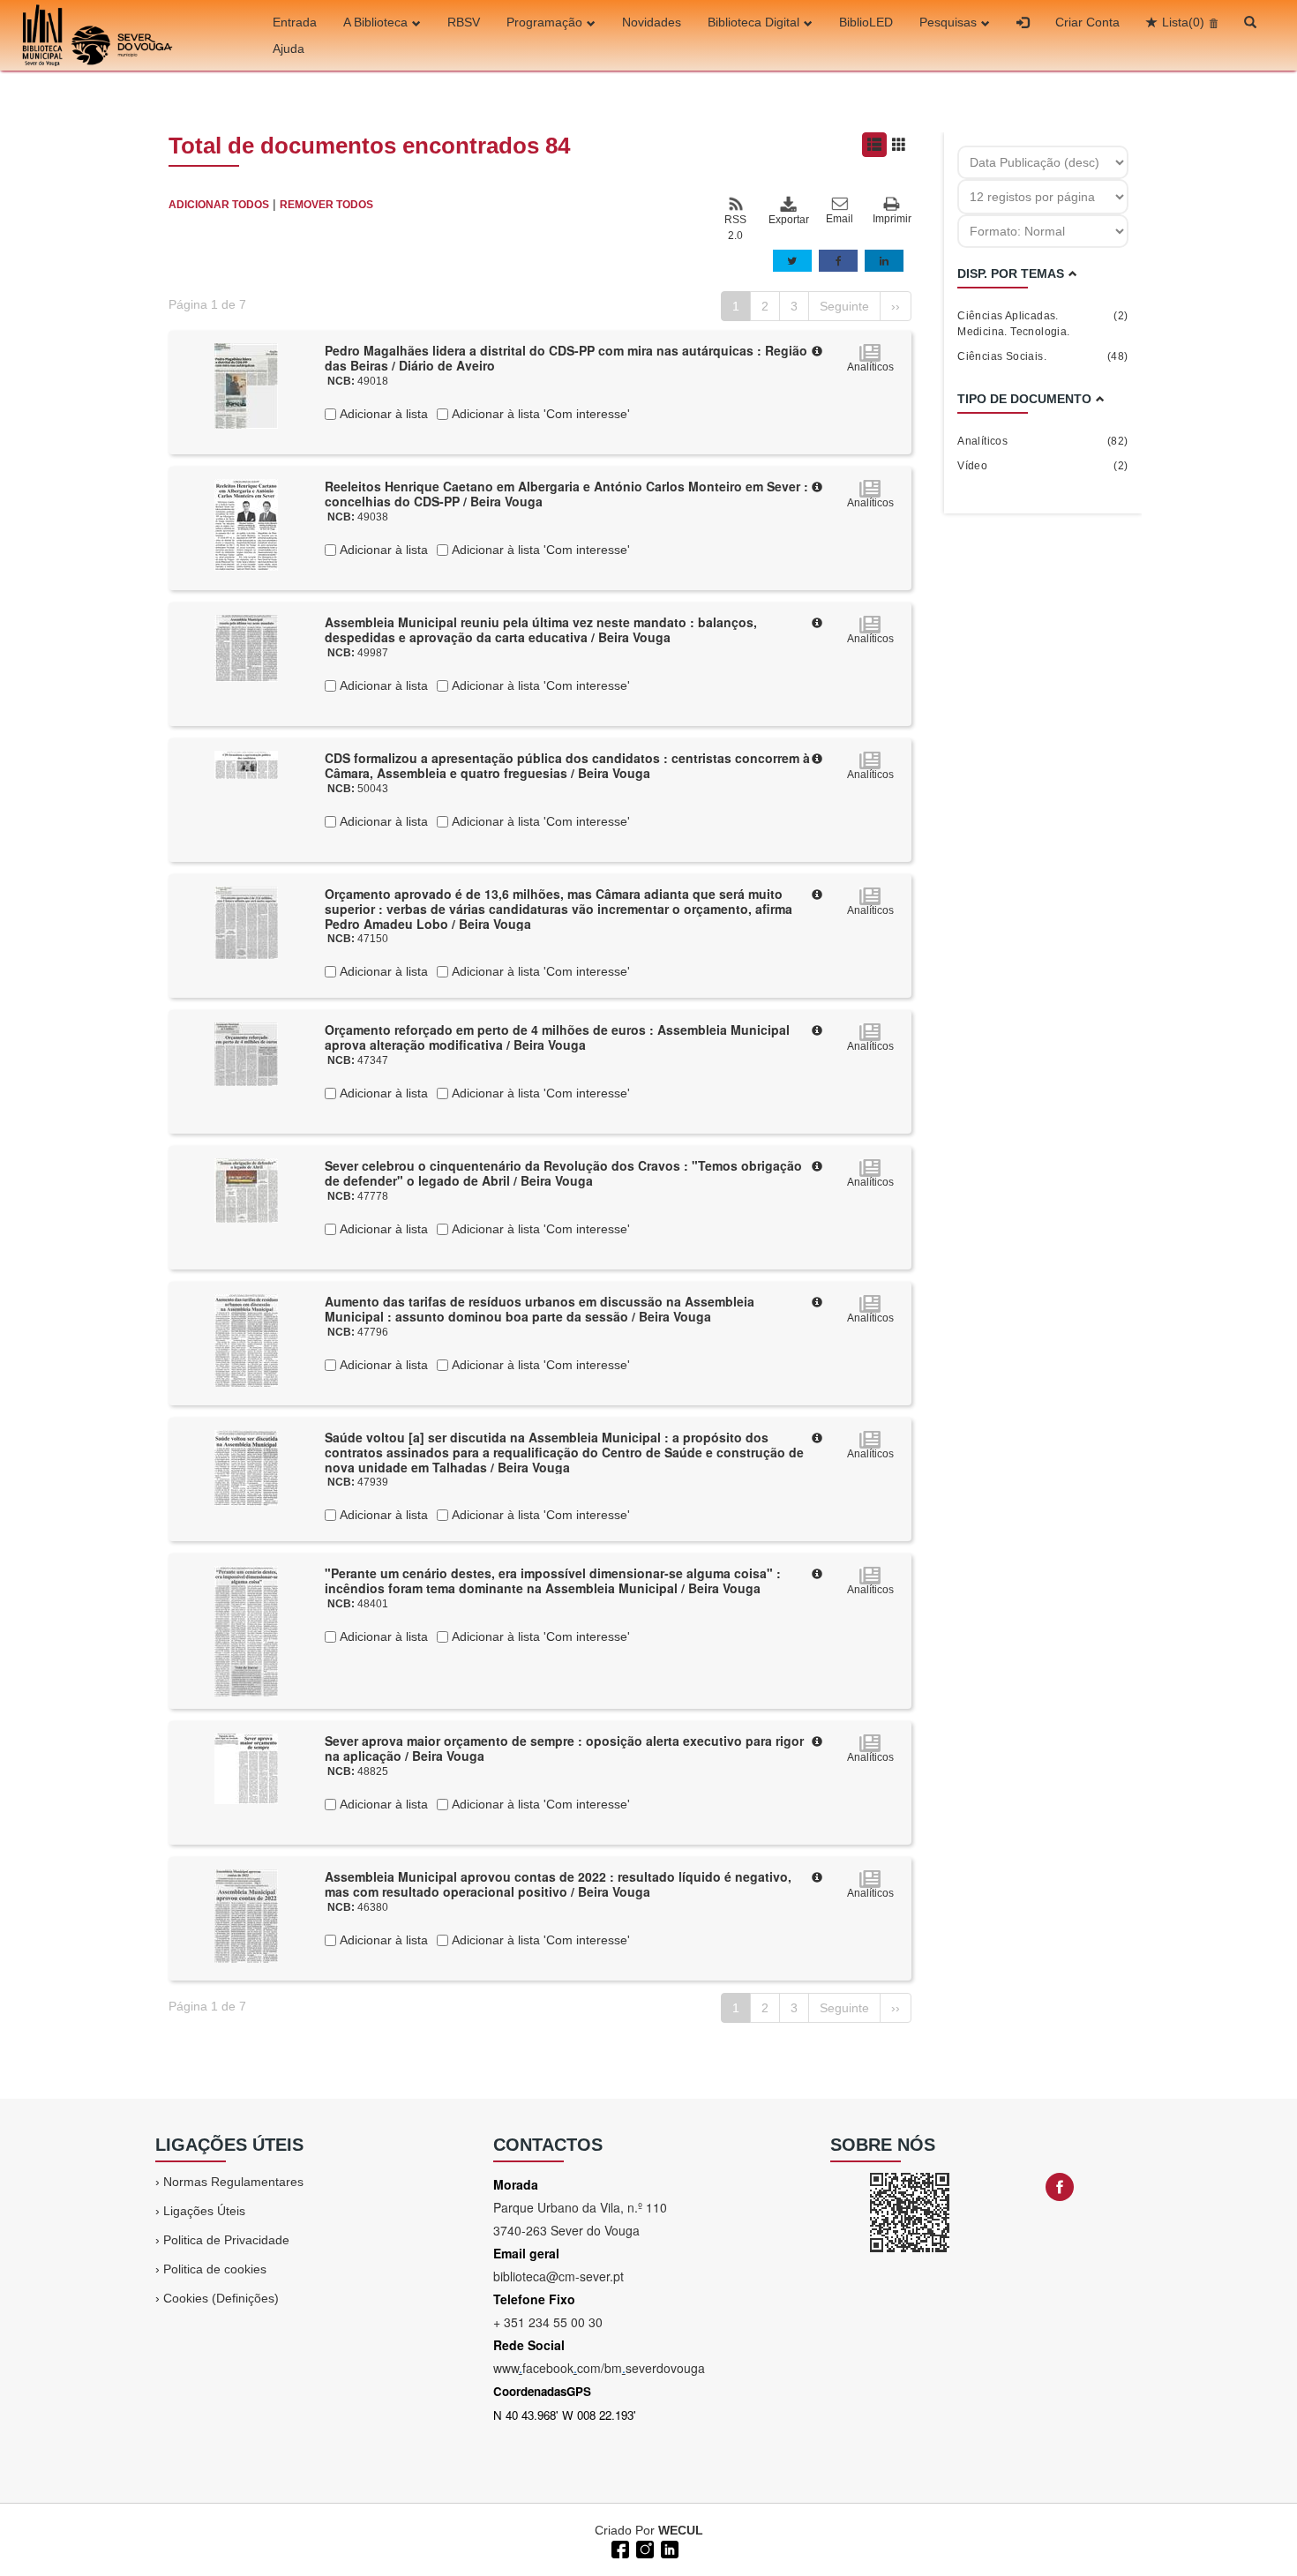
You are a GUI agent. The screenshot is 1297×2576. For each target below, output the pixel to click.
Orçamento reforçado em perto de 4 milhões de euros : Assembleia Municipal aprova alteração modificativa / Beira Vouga (557, 1037)
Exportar (788, 220)
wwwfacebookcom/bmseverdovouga (599, 2368)
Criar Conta (1087, 22)
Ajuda (289, 49)
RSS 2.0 (735, 228)
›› (896, 306)
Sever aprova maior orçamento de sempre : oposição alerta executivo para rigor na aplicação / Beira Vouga (564, 1748)
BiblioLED (866, 22)
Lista (1183, 22)
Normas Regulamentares (233, 2182)
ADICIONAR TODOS (219, 205)
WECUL (681, 2530)
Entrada (295, 22)
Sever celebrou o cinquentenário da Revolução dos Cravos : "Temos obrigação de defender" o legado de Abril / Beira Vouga (563, 1173)
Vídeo (1042, 466)
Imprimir (892, 219)
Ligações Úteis (204, 2211)
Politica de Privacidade (226, 2240)
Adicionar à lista (382, 414)
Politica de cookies (215, 2269)
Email (840, 219)
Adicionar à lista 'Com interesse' (539, 414)
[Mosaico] (899, 145)
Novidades (652, 22)
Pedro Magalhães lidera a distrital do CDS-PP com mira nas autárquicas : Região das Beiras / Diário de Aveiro (566, 358)
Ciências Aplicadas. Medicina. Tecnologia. (1042, 324)
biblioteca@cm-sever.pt (559, 2276)
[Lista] (874, 145)
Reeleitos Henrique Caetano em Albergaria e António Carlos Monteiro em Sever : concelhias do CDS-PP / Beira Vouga (566, 494)
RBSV (464, 22)
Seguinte (844, 306)
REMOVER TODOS (326, 205)
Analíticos (1042, 441)
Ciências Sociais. (1042, 356)
